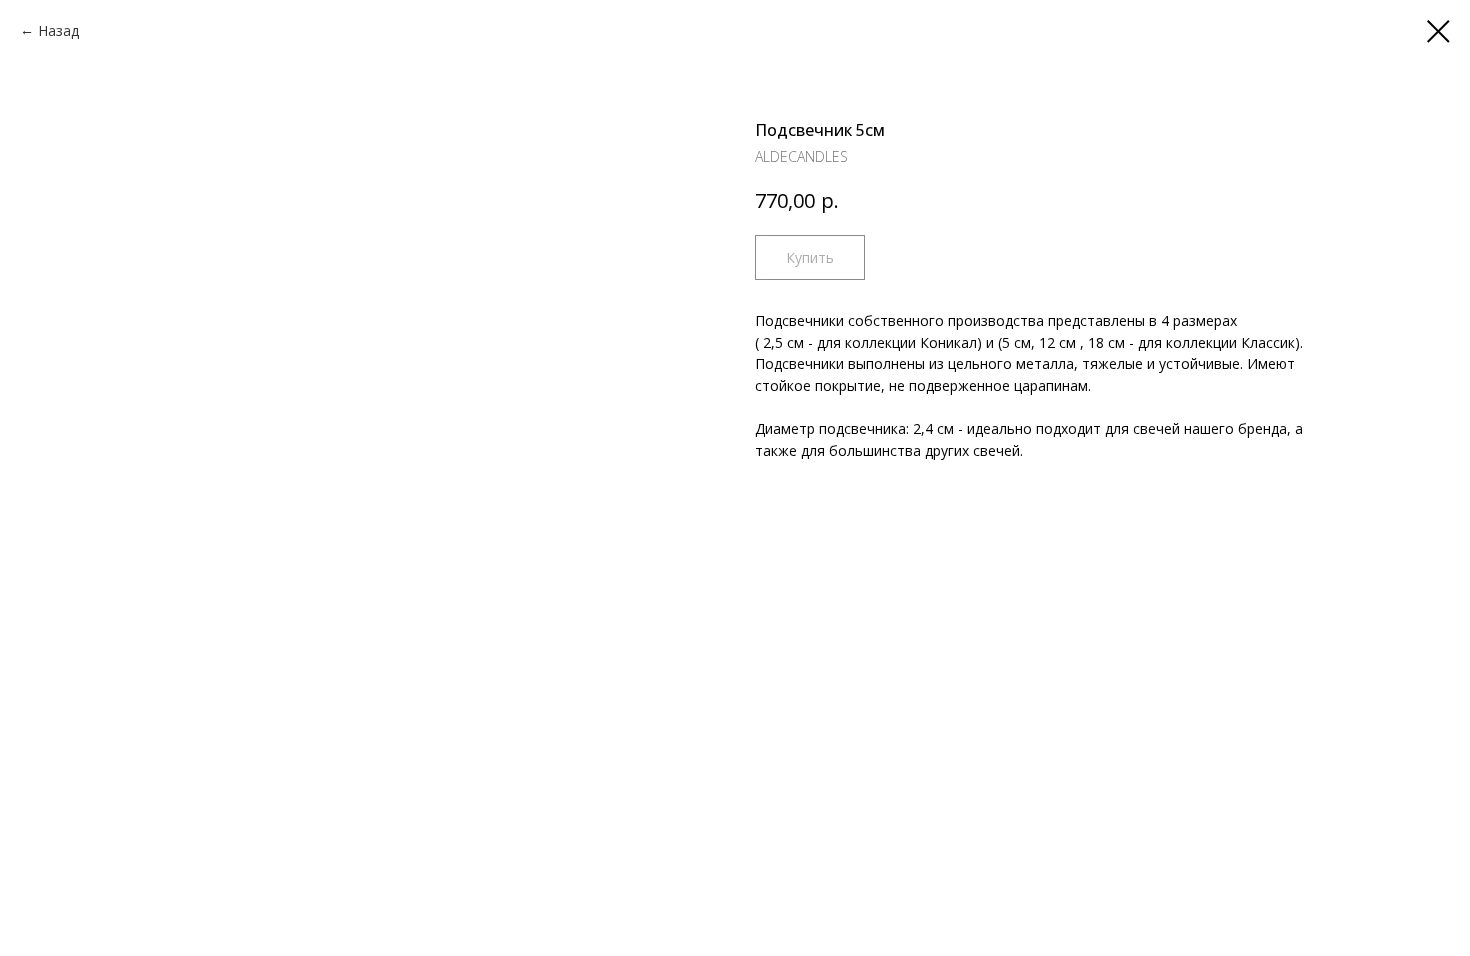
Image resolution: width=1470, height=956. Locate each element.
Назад (58, 30)
